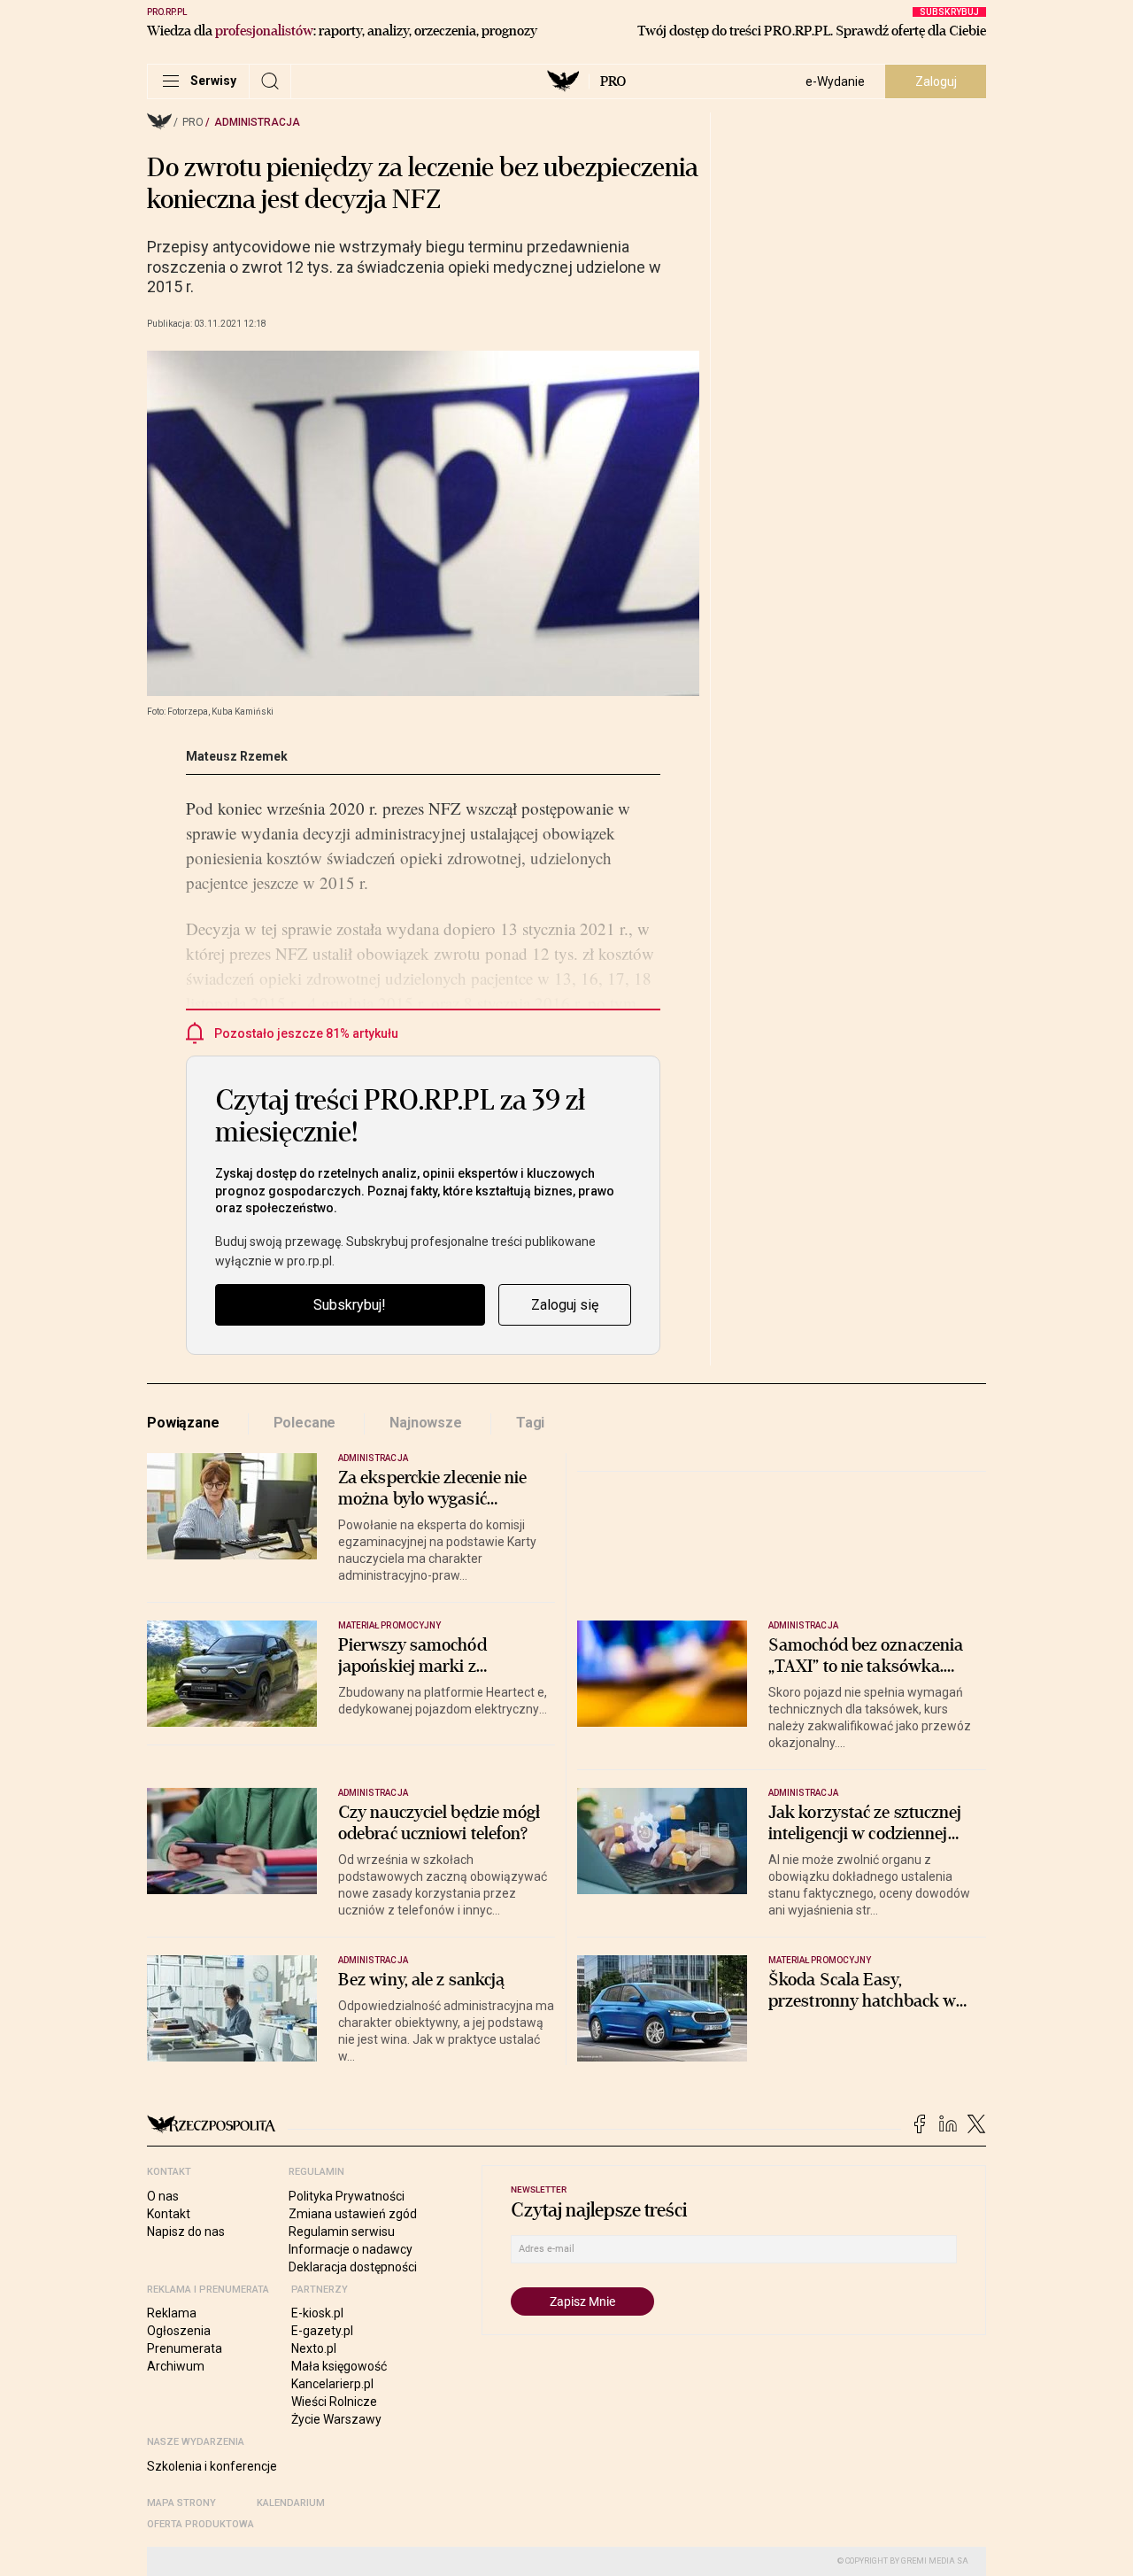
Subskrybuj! (350, 1305)
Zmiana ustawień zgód (353, 2214)
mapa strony (181, 2503)
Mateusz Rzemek (237, 756)
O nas (163, 2196)
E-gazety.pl (322, 2331)
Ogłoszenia (179, 2331)
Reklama (172, 2313)
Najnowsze (426, 1423)
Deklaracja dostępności (353, 2267)
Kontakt (169, 2214)
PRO (613, 81)
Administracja (257, 122)
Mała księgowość (339, 2366)
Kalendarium (291, 2503)
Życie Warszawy (336, 2419)
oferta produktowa (200, 2524)
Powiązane (183, 1423)
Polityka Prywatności (347, 2196)
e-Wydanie (835, 81)
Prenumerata (185, 2348)
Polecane (305, 1423)
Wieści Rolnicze (334, 2402)
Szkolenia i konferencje (212, 2466)
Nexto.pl (314, 2348)
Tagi (530, 1423)
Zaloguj (936, 81)
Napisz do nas (186, 2232)
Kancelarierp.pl (332, 2384)
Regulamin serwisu (342, 2232)
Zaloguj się (565, 1305)
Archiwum (176, 2366)
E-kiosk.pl (317, 2313)
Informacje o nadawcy (351, 2249)
